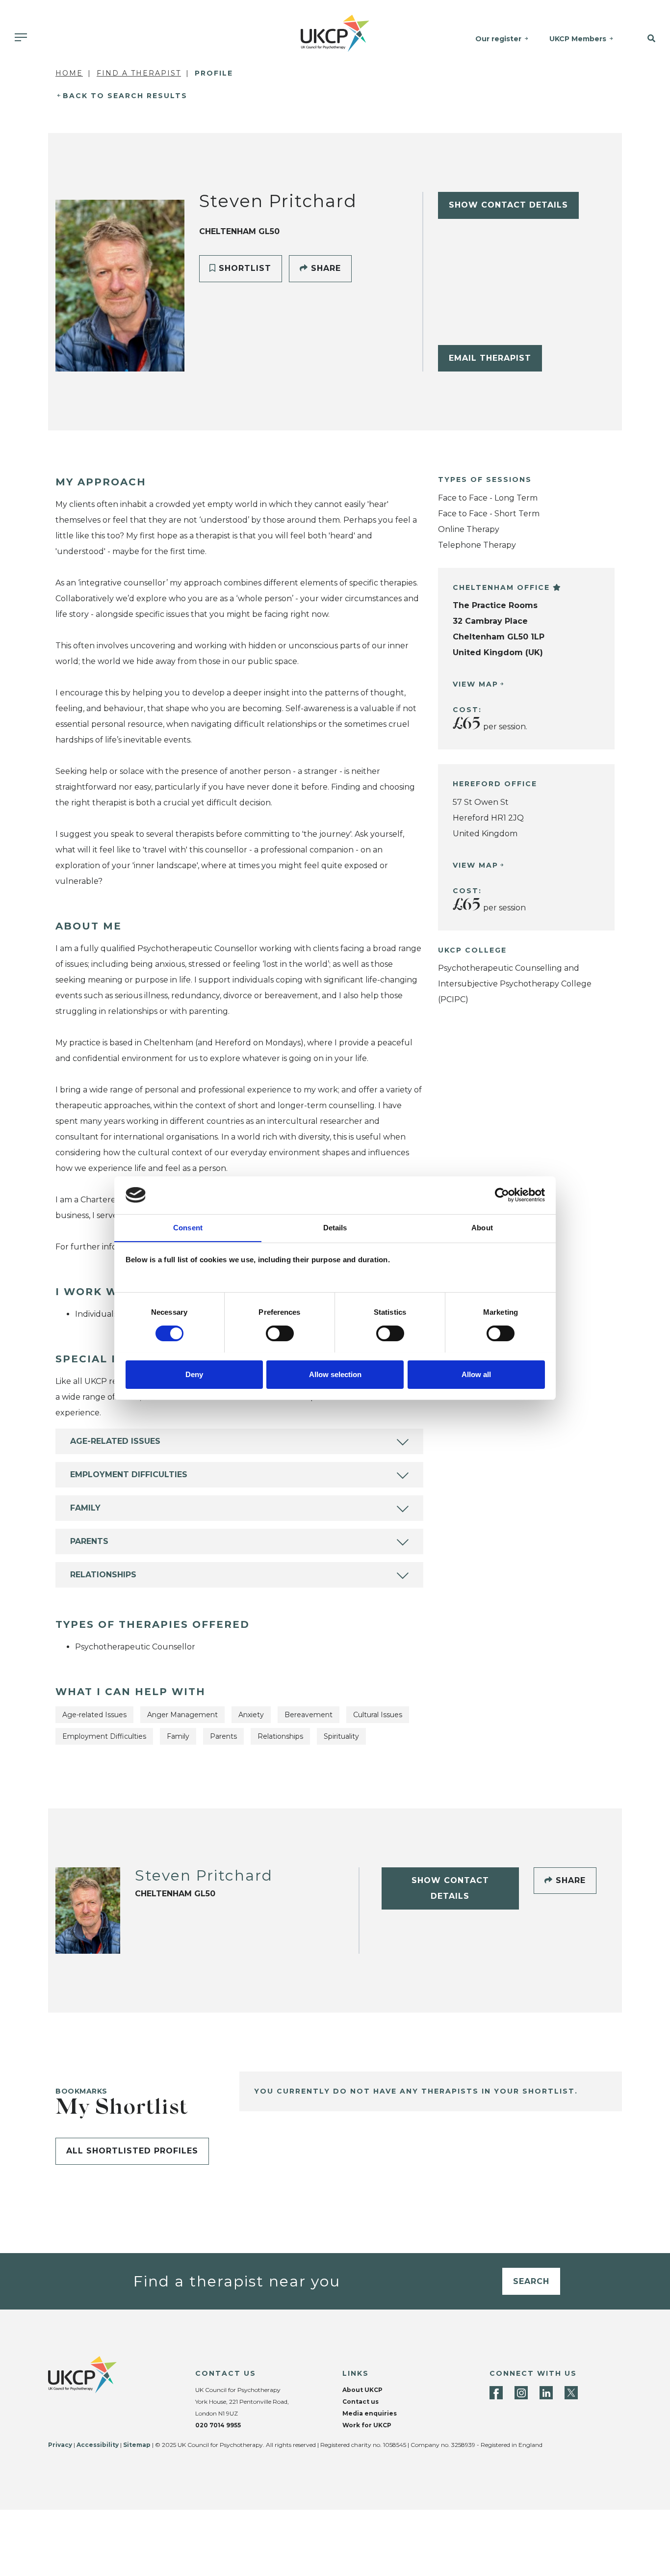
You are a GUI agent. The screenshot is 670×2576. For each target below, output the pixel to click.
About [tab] (482, 1227)
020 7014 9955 (218, 2425)
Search (531, 2281)
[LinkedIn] (546, 2393)
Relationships (103, 1575)
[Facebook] (496, 2393)
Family (85, 1508)
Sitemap (137, 2445)
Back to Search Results (125, 96)
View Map (476, 684)
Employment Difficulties (129, 1474)
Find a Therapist (139, 73)
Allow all (476, 1374)
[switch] (280, 1333)
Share (324, 268)
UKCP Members (578, 39)
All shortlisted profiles (132, 2151)
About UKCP (362, 2390)
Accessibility (98, 2445)
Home (69, 73)
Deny (194, 1374)
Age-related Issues (115, 1441)
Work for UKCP (367, 2425)
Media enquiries (370, 2413)
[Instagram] (521, 2393)
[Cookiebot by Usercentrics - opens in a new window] (502, 1195)
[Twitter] (571, 2393)
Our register (498, 39)
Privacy (60, 2445)
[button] (646, 39)
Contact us (361, 2402)
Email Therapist (490, 358)
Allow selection (335, 1374)
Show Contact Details (508, 205)
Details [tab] (335, 1227)
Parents (89, 1541)
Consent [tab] (188, 1227)
